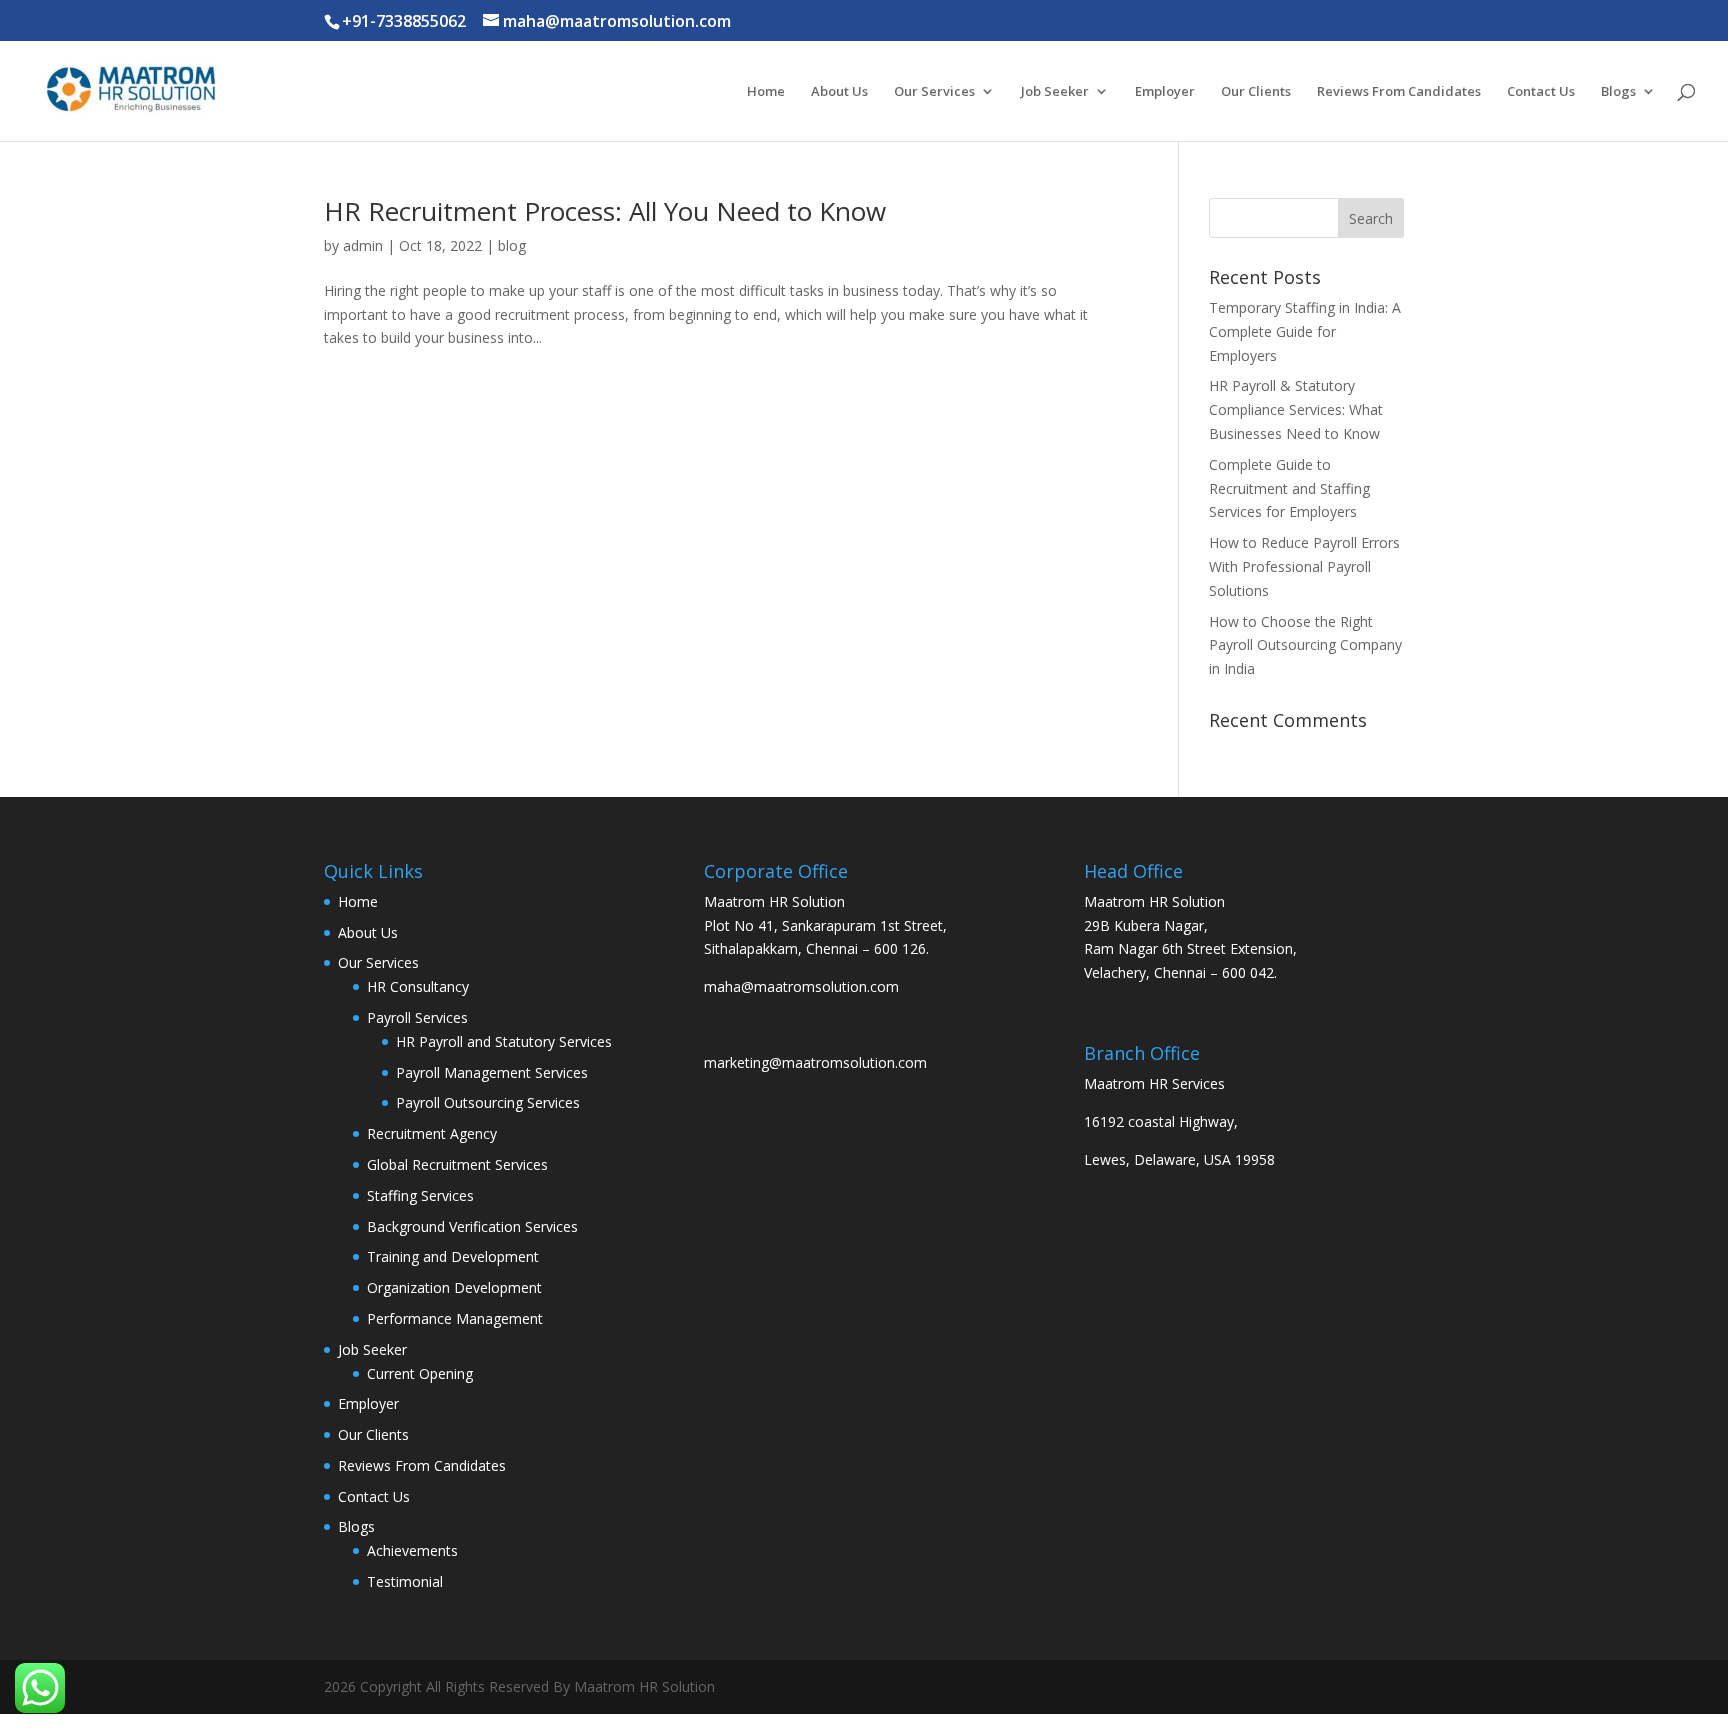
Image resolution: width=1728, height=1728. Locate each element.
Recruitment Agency (432, 1133)
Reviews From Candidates (1399, 92)
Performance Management (455, 1318)
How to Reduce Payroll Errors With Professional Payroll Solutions (1304, 566)
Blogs (1618, 92)
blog (512, 245)
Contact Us (1541, 92)
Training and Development (453, 1256)
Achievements (412, 1550)
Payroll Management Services (492, 1072)
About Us (839, 92)
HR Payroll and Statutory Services (504, 1041)
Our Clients (1256, 92)
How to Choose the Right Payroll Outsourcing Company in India (1305, 645)
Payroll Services (417, 1017)
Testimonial (405, 1581)
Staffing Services (420, 1195)
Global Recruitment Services (457, 1164)
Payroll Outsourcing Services (488, 1102)
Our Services (934, 92)
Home (766, 92)
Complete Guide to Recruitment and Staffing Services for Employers (1289, 488)
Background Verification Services (472, 1226)
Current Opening (420, 1373)
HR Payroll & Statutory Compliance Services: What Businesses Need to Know (1296, 409)
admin (363, 245)
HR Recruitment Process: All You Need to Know (605, 211)
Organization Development (454, 1287)
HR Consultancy (418, 986)
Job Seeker (1055, 92)
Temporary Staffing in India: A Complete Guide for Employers (1305, 331)
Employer (1165, 92)
